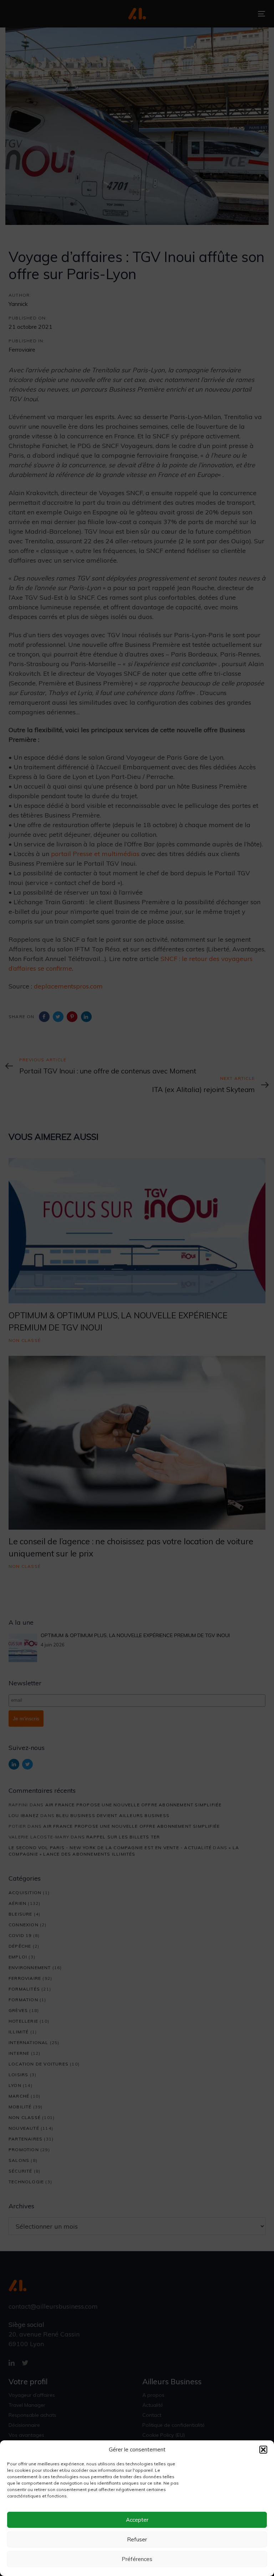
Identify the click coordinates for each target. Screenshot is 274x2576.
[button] (263, 2450)
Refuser (137, 2539)
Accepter (137, 2520)
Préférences (137, 2559)
